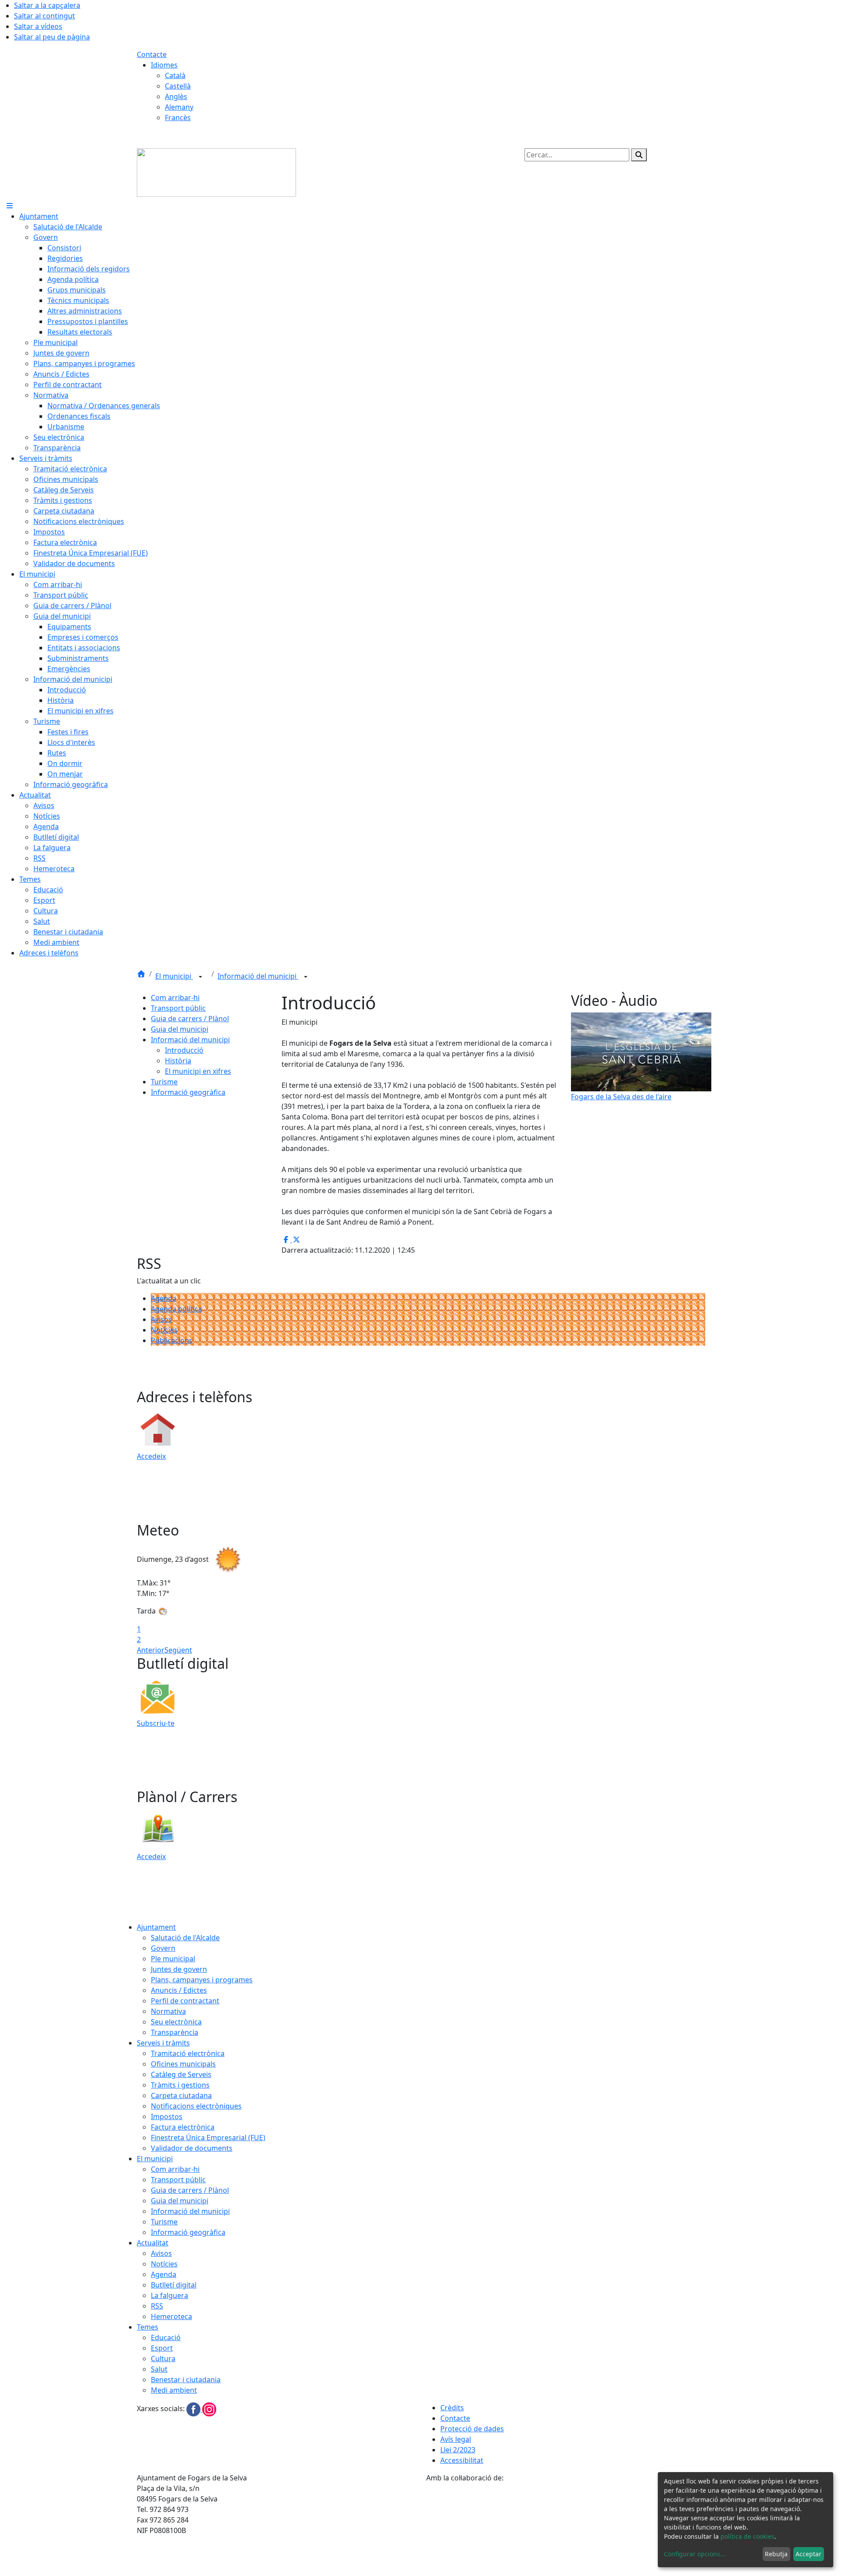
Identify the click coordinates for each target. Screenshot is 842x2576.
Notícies (164, 1330)
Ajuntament (156, 1927)
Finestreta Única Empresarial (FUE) (208, 2138)
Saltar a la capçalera (47, 5)
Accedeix (151, 1456)
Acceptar (808, 2554)
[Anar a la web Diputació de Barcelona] (566, 2529)
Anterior (151, 1650)
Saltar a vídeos (38, 26)
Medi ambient (174, 2390)
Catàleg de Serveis (181, 2074)
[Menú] (10, 206)
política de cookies (747, 2536)
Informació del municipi (258, 976)
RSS (157, 2306)
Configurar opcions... (695, 2554)
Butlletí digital (174, 2285)
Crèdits (452, 2408)
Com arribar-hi (175, 998)
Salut (159, 2369)
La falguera (169, 2295)
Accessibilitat (462, 2460)
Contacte (152, 54)
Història (178, 1061)
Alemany (179, 107)
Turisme (164, 1082)
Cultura (163, 2359)
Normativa (168, 2011)
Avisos (161, 1319)
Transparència (175, 2032)
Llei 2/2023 (458, 2450)
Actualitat (153, 2243)
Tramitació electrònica (188, 2053)
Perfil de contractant (185, 2001)
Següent (178, 1650)
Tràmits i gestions (180, 2085)
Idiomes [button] (164, 65)
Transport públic (178, 1008)
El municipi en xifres (198, 1071)
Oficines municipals (183, 2064)
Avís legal (456, 2439)
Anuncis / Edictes (179, 1990)
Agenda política (177, 1309)
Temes (148, 2327)
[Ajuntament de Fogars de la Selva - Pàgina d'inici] (216, 172)
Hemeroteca (171, 2316)
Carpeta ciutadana (181, 2095)
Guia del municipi (180, 1029)
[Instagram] (209, 2409)
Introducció (184, 1050)
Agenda (164, 1298)
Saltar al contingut (45, 16)
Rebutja (776, 2554)
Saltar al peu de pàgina (52, 37)
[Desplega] (200, 977)
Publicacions (172, 1340)
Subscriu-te (156, 1723)
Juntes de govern (179, 1969)
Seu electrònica (176, 2022)
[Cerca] (639, 155)
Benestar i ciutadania (186, 2380)
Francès (178, 118)
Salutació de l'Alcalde (185, 1938)
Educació (166, 2337)
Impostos (167, 2116)
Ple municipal (173, 1959)
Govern (163, 1948)
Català (175, 75)
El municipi (174, 976)
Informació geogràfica (188, 1092)
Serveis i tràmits (163, 2043)
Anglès (176, 96)
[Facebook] (194, 2409)
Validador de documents (192, 2148)
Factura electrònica (183, 2127)
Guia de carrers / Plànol (190, 1019)
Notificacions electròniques (196, 2106)
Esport (162, 2348)
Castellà (178, 86)
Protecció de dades (472, 2429)
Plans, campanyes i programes (202, 1980)
